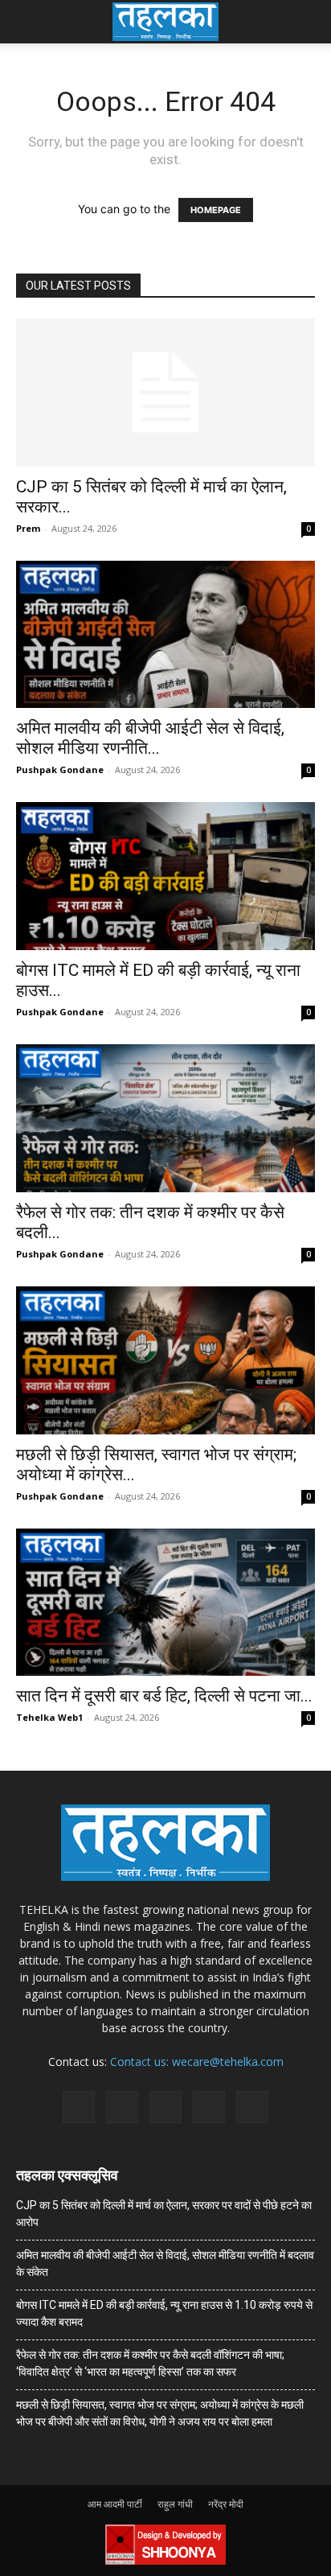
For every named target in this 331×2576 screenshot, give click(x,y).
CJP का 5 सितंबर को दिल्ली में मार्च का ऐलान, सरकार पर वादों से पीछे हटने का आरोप (164, 2214)
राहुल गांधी (175, 2504)
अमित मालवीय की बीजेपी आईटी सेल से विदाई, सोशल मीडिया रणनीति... (150, 738)
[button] (27, 22)
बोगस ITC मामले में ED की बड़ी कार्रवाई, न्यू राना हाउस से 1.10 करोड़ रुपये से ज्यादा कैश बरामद (164, 2313)
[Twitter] (209, 2107)
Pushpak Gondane (60, 770)
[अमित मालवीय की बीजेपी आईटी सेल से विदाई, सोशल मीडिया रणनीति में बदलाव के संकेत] (165, 635)
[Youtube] (252, 2107)
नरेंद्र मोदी (226, 2504)
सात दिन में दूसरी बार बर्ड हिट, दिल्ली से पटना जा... (164, 1696)
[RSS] (165, 2107)
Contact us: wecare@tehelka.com (197, 2062)
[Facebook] (79, 2107)
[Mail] (122, 2107)
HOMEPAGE (216, 210)
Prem (28, 528)
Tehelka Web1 (49, 1717)
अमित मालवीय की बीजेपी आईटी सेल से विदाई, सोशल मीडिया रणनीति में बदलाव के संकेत (165, 2263)
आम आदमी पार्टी (115, 2504)
